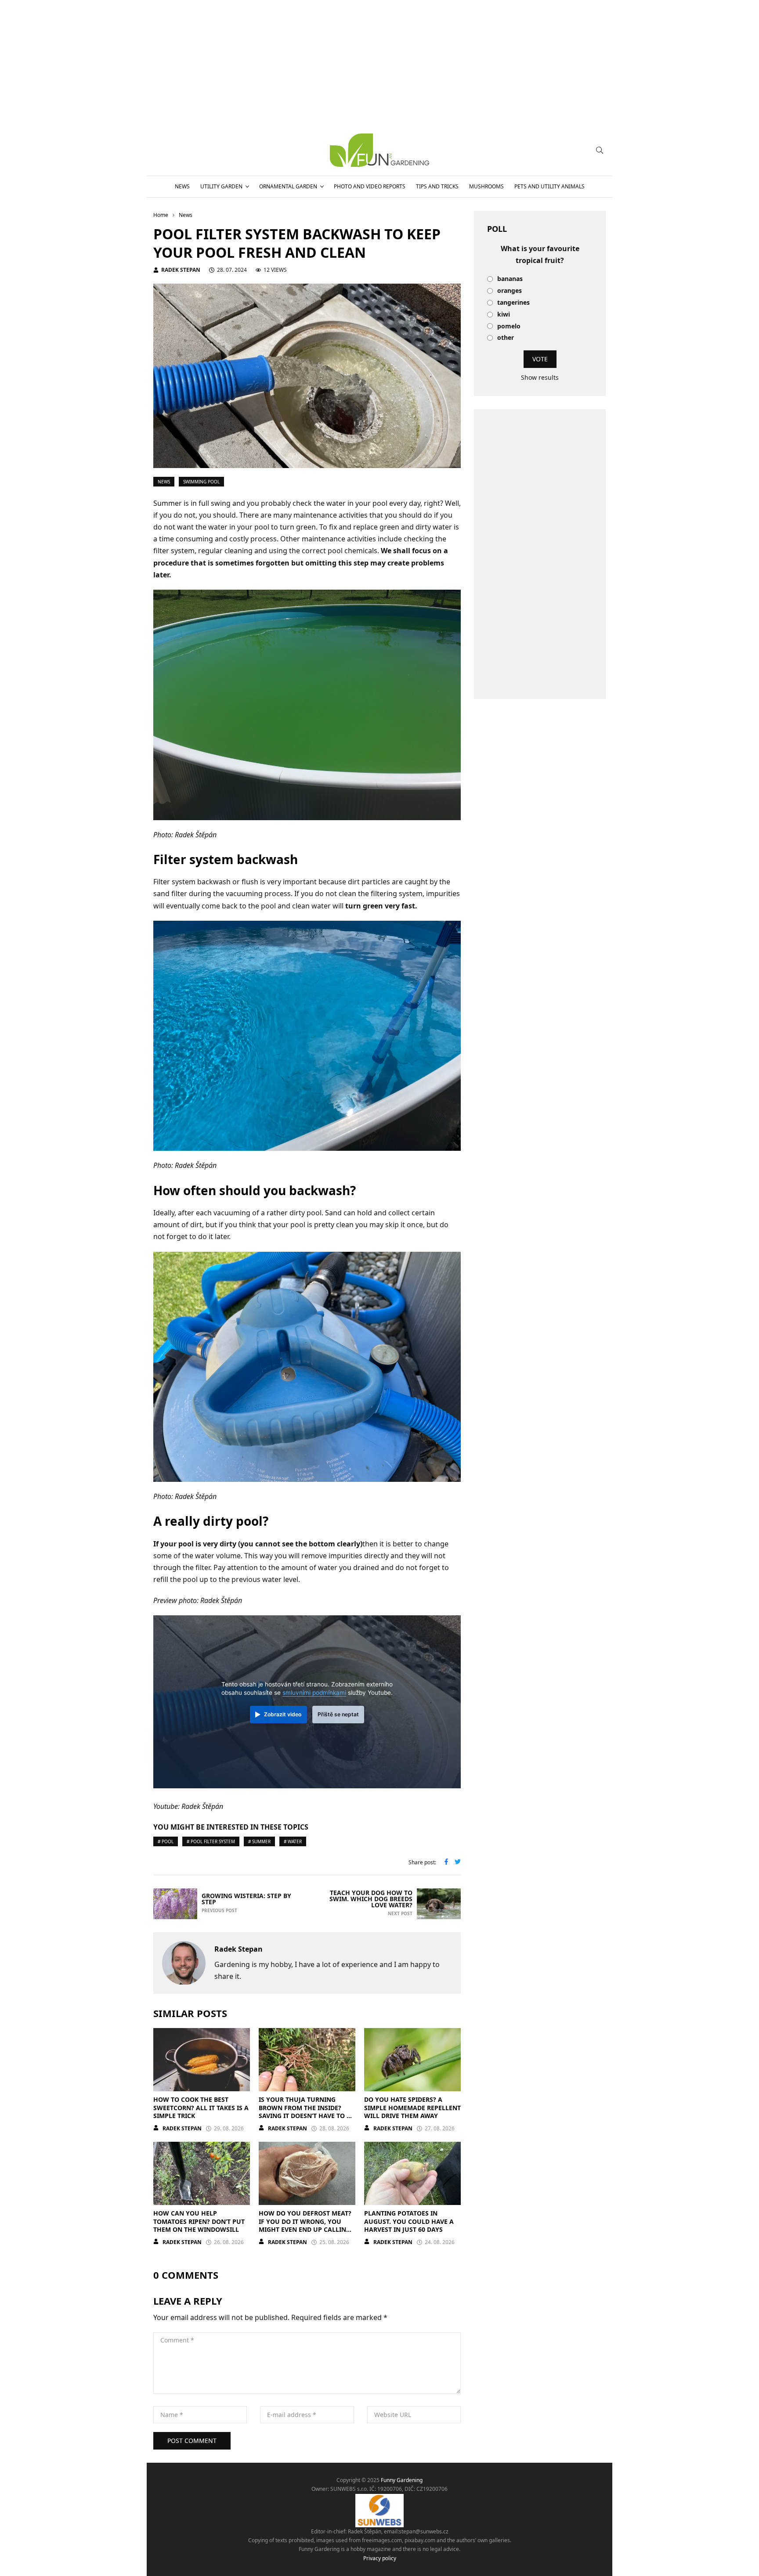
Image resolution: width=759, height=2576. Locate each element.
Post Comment (192, 2441)
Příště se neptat (338, 1714)
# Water (293, 1841)
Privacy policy (380, 2558)
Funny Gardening (402, 2480)
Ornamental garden (288, 186)
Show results (540, 377)
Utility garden (221, 186)
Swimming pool (201, 482)
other (506, 338)
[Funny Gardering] (379, 150)
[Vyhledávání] (600, 150)
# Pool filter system (211, 1841)
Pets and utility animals (549, 186)
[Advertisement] (540, 554)
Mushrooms (486, 186)
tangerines (513, 303)
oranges (510, 291)
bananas (510, 279)
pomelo (509, 326)
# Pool (166, 1841)
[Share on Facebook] (446, 1863)
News (182, 186)
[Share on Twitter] (458, 1863)
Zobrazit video (283, 1714)
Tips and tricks (437, 186)
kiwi (504, 315)
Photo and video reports (370, 186)
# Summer (259, 1841)
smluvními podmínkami (314, 1693)
